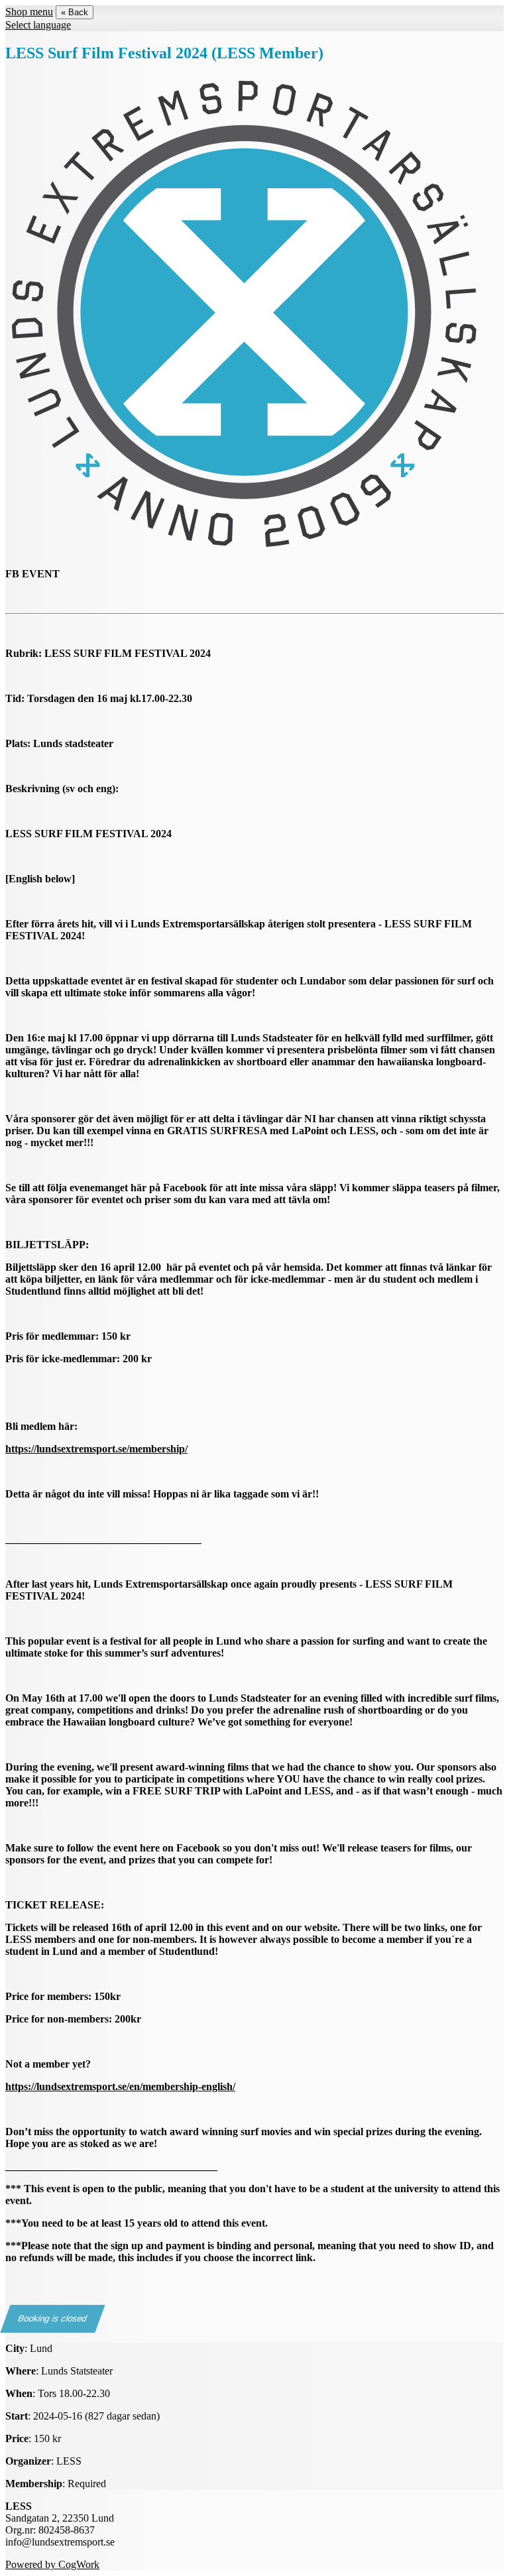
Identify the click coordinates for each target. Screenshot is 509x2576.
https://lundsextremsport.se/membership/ (96, 1449)
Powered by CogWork (52, 2564)
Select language (38, 25)
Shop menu (29, 12)
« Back (75, 12)
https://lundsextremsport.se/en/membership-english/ (120, 2086)
